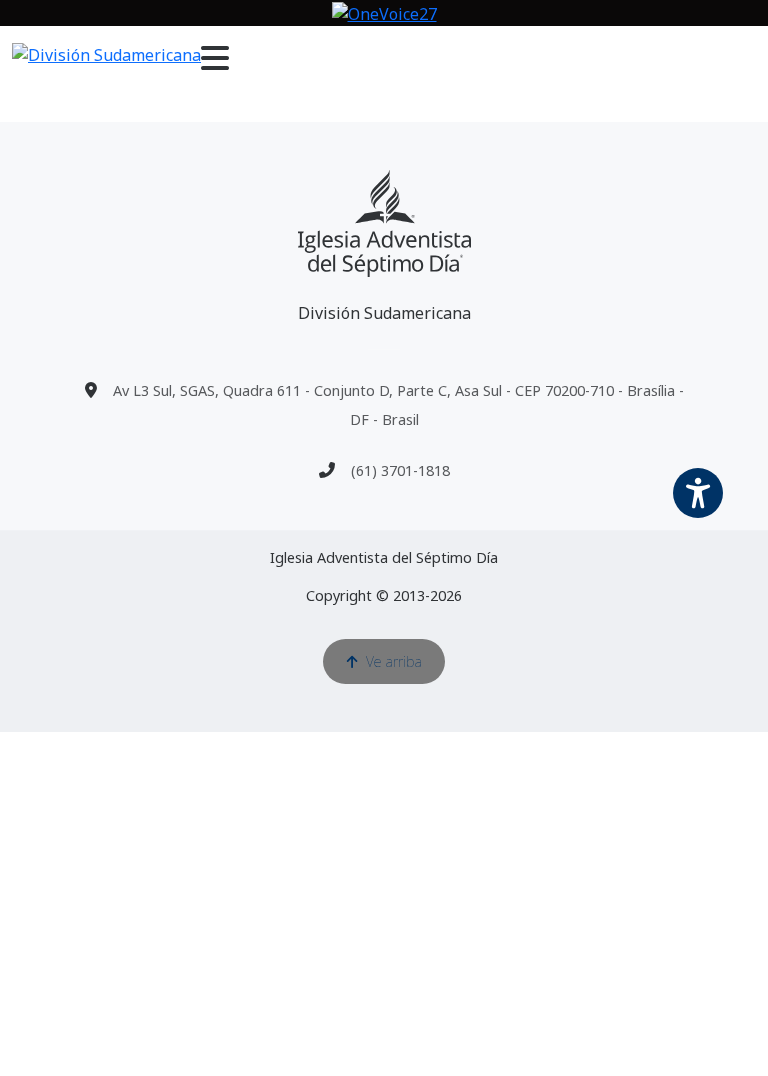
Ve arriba (394, 661)
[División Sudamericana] (384, 223)
